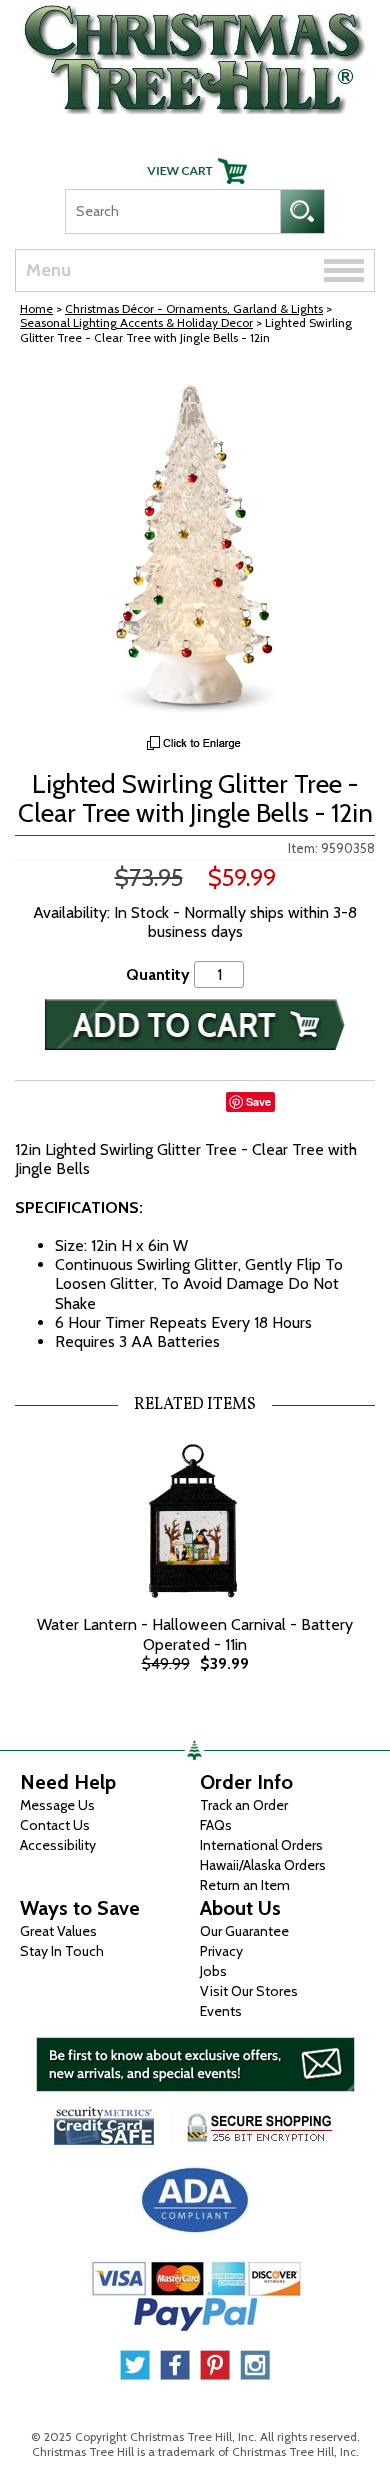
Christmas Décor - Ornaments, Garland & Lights (194, 308)
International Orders (261, 1845)
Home (36, 308)
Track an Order (244, 1805)
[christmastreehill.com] (195, 54)
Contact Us (55, 1825)
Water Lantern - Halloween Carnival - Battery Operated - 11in (195, 1634)
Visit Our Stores (249, 1991)
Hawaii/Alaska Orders (263, 1865)
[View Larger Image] (195, 545)
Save (258, 1101)
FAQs (216, 1825)
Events (221, 2011)
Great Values (58, 1931)
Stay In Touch (62, 1951)
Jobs (213, 1971)
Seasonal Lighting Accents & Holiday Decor (136, 322)
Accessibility (58, 1845)
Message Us (57, 1805)
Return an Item (245, 1885)
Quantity (158, 974)
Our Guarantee (244, 1931)
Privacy (221, 1951)
